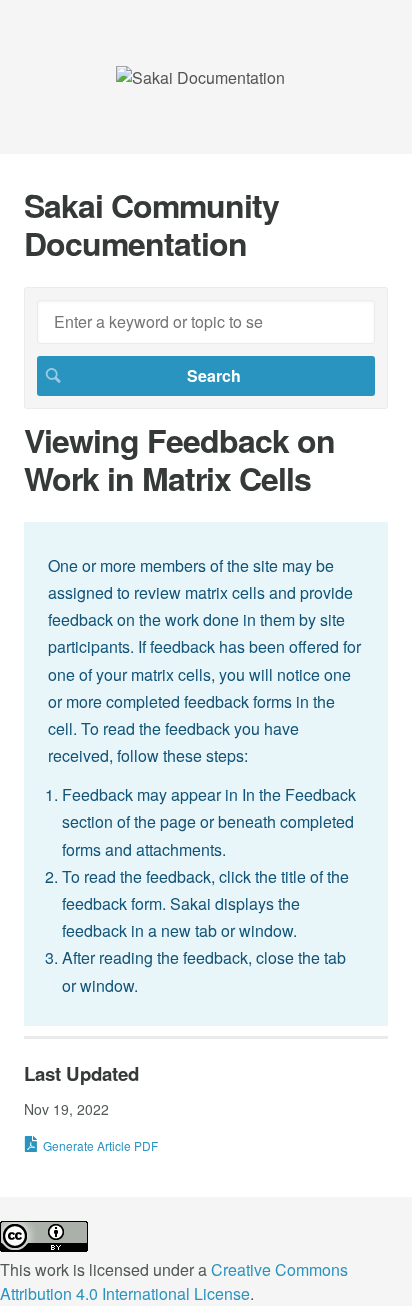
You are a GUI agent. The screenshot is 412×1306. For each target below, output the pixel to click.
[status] (206, 774)
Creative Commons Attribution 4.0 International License (174, 1281)
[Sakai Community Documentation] (200, 77)
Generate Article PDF (100, 1145)
